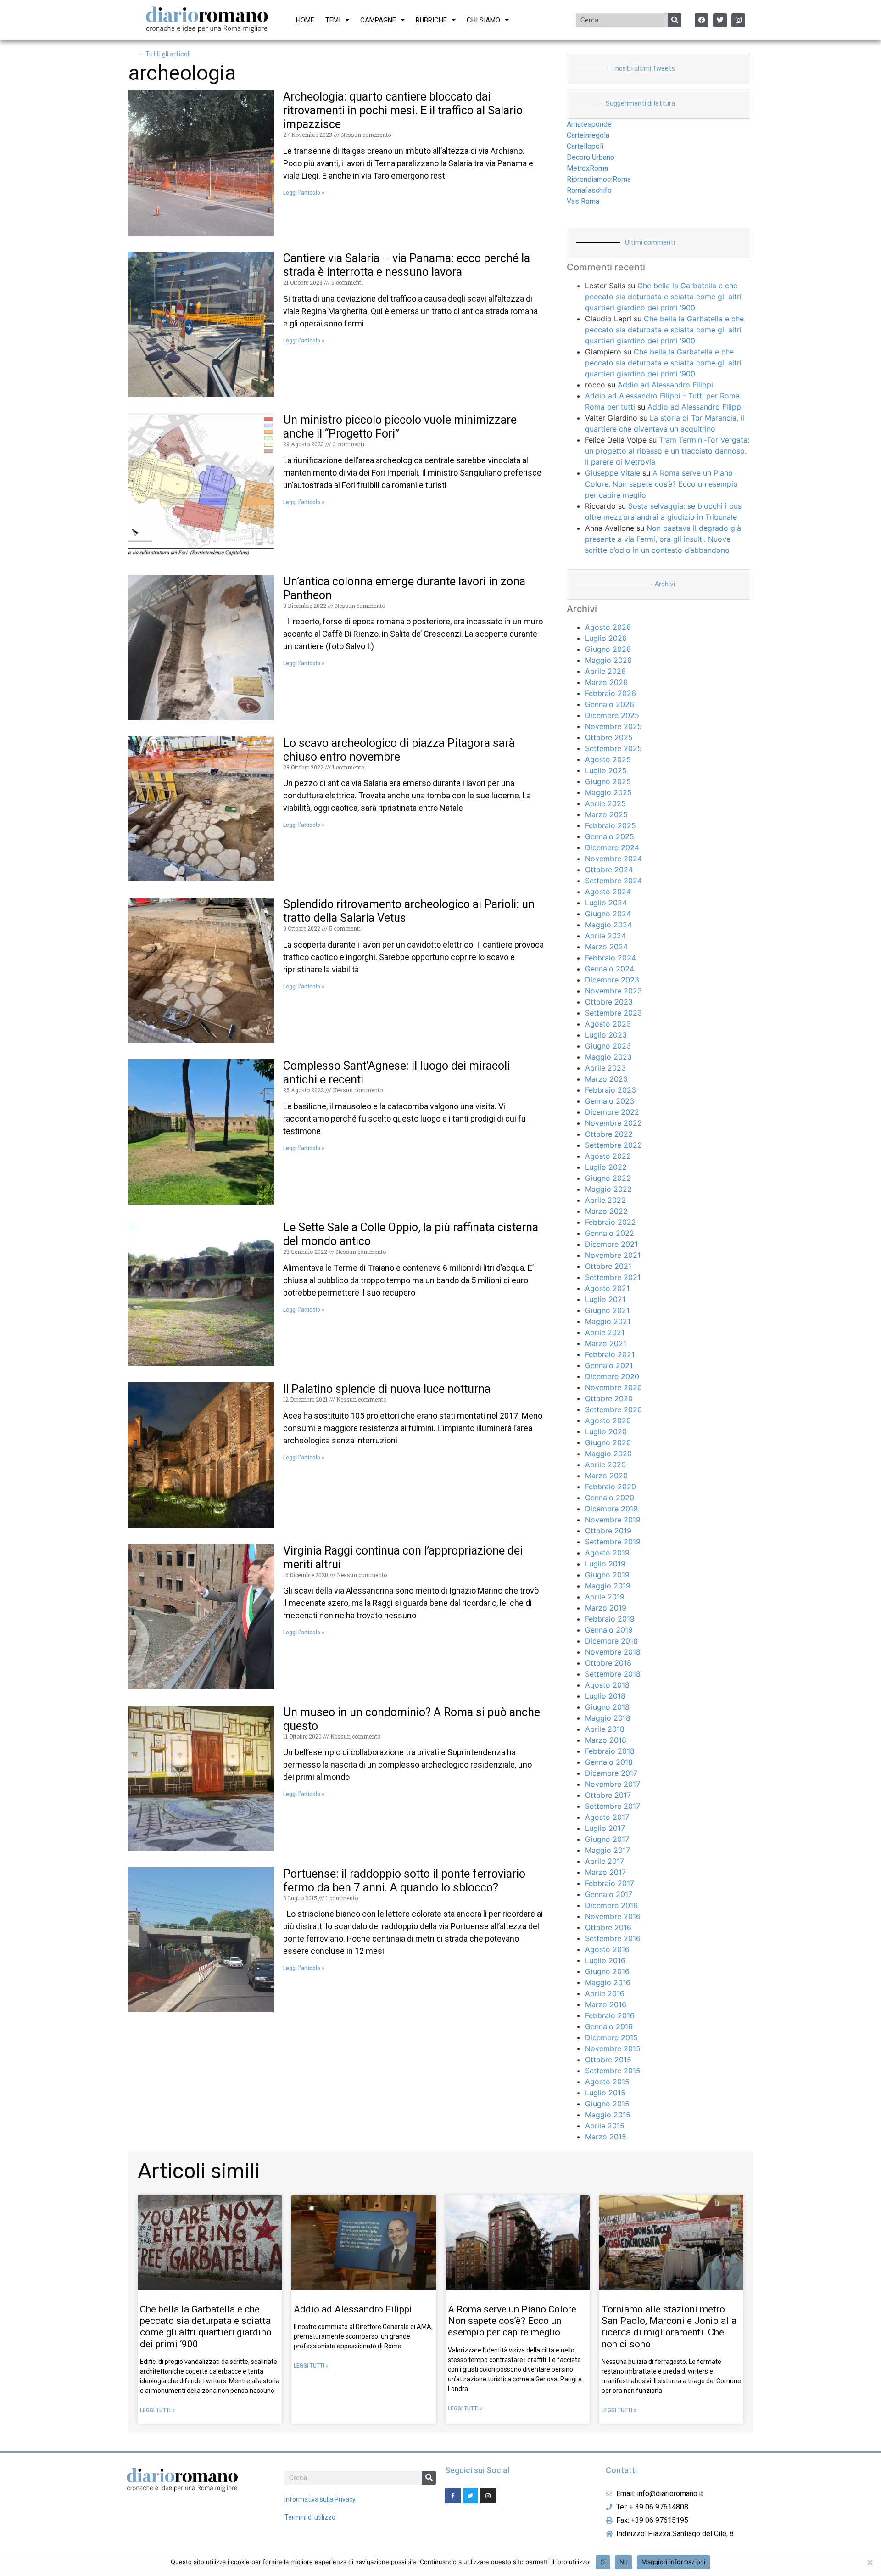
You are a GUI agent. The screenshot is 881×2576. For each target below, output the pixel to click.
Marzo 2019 (606, 1608)
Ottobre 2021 (608, 1266)
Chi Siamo (483, 20)
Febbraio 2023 (611, 1090)
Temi (333, 20)
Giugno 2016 (607, 1971)
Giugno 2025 (608, 781)
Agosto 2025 (608, 759)
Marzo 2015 (606, 2137)
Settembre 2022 (613, 1145)
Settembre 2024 (613, 881)
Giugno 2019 (607, 1575)
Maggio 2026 (608, 660)
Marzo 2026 (606, 682)
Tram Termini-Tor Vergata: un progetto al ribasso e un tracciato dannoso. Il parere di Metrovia (667, 451)
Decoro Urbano (591, 157)
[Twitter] (720, 20)
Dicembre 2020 (612, 1376)
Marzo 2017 (605, 1872)
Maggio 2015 (608, 2115)
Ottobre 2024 (609, 870)
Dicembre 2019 (611, 1509)
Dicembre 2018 (611, 1641)
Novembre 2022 (613, 1123)
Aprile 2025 (605, 803)
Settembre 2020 (613, 1409)
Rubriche (431, 20)
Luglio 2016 (605, 1960)
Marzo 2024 (606, 947)
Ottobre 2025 (609, 737)
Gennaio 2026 (610, 704)
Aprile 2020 (605, 1465)
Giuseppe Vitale (613, 473)
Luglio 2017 (605, 1828)
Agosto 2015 (607, 2082)
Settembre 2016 (613, 1938)
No (624, 2562)
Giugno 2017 (607, 1839)
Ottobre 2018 (608, 1663)
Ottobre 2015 (608, 2060)
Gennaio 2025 (610, 836)
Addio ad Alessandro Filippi (665, 385)
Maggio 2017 (608, 1850)
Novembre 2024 (613, 859)
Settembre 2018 (613, 1674)
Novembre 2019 (613, 1520)
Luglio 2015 (605, 2093)
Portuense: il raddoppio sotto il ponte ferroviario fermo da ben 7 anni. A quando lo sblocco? (404, 1881)
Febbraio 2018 (610, 1751)
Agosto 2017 (607, 1817)
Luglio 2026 (606, 638)
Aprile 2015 (605, 2126)
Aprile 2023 (605, 1068)
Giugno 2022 (608, 1178)
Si (603, 2562)
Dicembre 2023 (612, 980)
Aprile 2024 (605, 936)
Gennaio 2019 (609, 1630)
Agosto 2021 (607, 1288)
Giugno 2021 (607, 1310)
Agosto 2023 (608, 1024)
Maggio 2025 (608, 792)
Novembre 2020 (613, 1387)
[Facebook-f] (453, 2496)
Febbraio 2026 (611, 693)
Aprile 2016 (605, 1993)
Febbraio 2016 (610, 2015)
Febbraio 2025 (611, 825)
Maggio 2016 (608, 1982)
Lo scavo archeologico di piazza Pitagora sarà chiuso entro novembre (399, 750)
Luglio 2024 (606, 903)
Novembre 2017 (613, 1784)
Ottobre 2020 (609, 1398)
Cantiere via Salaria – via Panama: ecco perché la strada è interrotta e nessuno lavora (407, 265)
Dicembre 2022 (612, 1112)
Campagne (378, 20)
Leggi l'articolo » (304, 193)
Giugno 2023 (608, 1046)
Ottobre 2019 (608, 1531)
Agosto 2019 (607, 1553)
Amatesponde (589, 124)
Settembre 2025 (613, 748)
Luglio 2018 (605, 1696)
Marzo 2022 (606, 1211)
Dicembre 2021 (611, 1244)
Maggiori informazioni (673, 2562)
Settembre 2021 (613, 1277)
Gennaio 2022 (610, 1233)
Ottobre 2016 (608, 1927)
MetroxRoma (587, 168)
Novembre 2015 (613, 2048)
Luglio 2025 (606, 770)
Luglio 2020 (606, 1431)
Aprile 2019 (605, 1597)
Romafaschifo (589, 190)
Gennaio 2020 (610, 1498)
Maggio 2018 (608, 1718)
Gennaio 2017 (609, 1894)
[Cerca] (675, 20)
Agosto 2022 (608, 1156)
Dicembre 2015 (611, 2037)
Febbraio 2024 (611, 958)
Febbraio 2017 (610, 1883)
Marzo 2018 (606, 1740)
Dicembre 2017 (611, 1773)
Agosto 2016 (607, 1949)
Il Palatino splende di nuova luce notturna (387, 1389)
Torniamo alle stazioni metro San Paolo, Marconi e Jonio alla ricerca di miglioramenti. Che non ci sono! (669, 2327)
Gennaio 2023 (610, 1101)
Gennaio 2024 (610, 969)
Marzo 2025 (606, 814)
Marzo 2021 (606, 1343)
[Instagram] (738, 20)
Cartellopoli (585, 146)
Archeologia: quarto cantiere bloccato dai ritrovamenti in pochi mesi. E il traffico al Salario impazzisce (403, 110)
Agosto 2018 (607, 1685)
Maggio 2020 (608, 1454)
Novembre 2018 (613, 1652)
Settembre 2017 (613, 1806)
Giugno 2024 (608, 914)
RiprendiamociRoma (599, 179)
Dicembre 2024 (612, 847)
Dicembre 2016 (611, 1905)
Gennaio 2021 (609, 1365)
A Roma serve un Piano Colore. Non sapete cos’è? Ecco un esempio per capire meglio (661, 484)
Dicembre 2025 (612, 715)
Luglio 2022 (606, 1167)
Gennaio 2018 (609, 1762)
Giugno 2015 (607, 2104)
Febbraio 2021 (610, 1354)
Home (305, 20)
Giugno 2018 (607, 1707)
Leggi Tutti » (157, 2410)
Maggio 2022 (608, 1189)
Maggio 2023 (608, 1057)
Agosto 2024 (608, 892)
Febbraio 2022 (611, 1222)
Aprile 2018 (605, 1729)
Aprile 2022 (605, 1200)
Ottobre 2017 (608, 1795)
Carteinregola (588, 135)
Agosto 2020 (608, 1420)
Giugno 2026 (608, 649)
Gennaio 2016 (609, 2026)
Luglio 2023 (606, 1035)
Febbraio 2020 (611, 1487)
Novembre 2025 (613, 726)
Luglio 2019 (605, 1564)
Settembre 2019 (613, 1542)
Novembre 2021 (613, 1255)
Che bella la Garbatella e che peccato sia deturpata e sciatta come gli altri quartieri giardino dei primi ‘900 (663, 297)
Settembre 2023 (613, 1013)
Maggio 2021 (608, 1321)
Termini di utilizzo (310, 2517)
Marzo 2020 (606, 1476)
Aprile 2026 (605, 671)
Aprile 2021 (605, 1332)
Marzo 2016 (606, 2004)
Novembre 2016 (613, 1916)
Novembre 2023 (613, 991)
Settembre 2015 (613, 2071)
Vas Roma (583, 201)
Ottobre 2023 (609, 1002)
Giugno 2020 (608, 1442)
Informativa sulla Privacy (320, 2499)
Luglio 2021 (605, 1299)
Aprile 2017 (605, 1861)
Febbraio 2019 (610, 1619)
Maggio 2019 (608, 1586)
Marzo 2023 (606, 1079)
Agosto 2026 (608, 627)
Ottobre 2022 (609, 1134)
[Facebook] (702, 20)
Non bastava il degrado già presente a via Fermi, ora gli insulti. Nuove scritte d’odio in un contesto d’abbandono (663, 539)
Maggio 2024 (608, 925)
